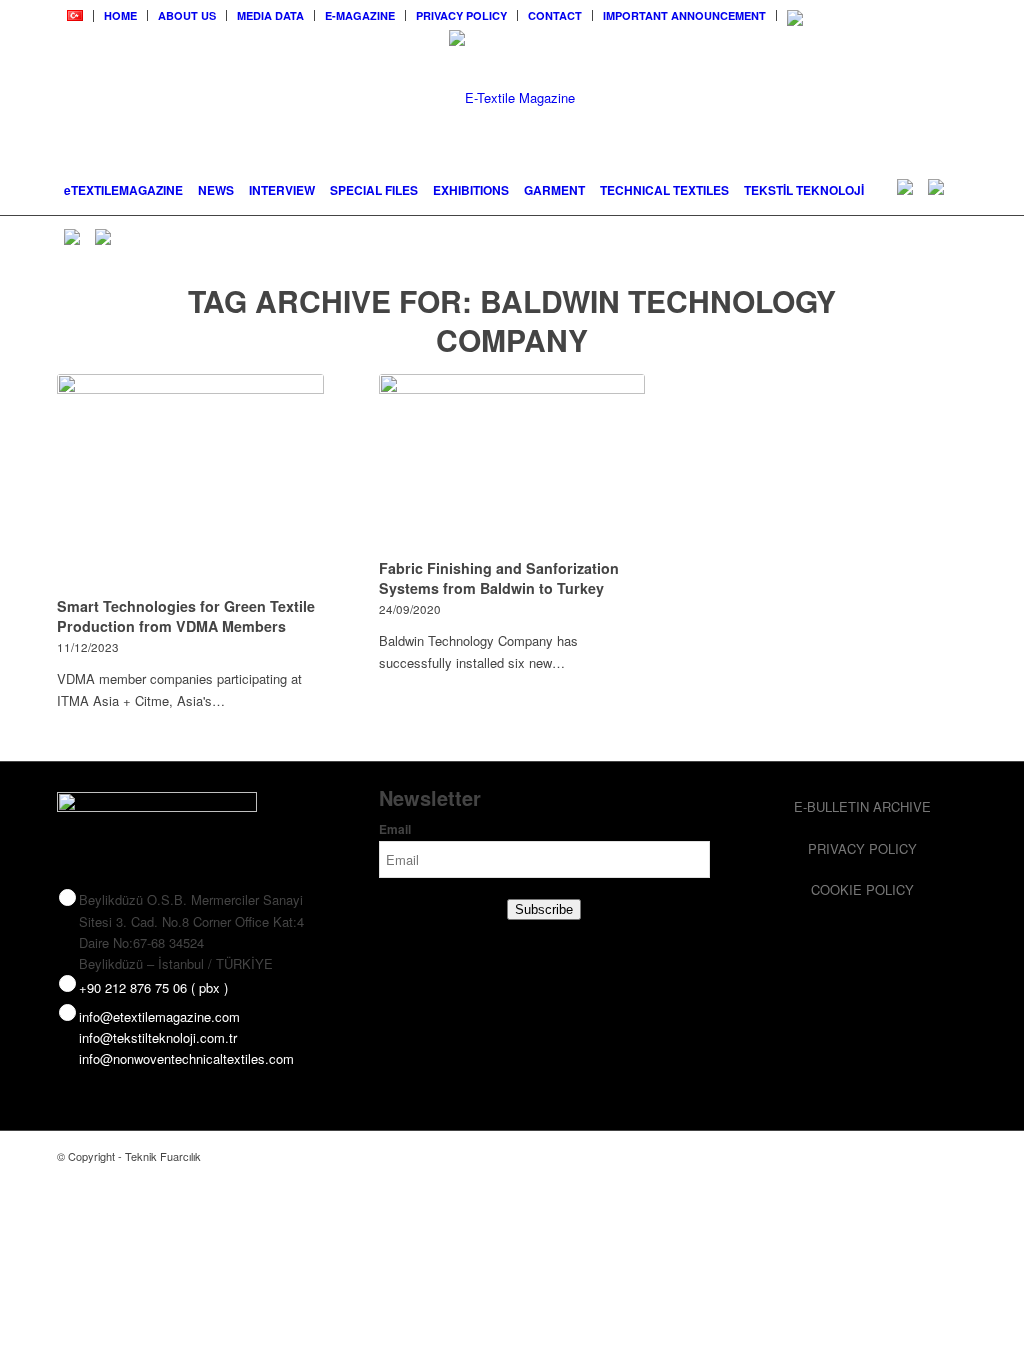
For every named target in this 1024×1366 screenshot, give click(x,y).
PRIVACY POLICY (461, 15)
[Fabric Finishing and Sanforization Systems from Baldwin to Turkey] (512, 463)
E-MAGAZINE (360, 15)
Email (395, 829)
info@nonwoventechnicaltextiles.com (186, 1058)
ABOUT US (187, 15)
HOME (120, 15)
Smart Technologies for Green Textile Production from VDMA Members (186, 616)
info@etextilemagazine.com (159, 1016)
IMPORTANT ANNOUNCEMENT (684, 15)
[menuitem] (75, 16)
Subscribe (544, 909)
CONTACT (555, 15)
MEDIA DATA (270, 15)
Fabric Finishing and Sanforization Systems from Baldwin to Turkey (499, 578)
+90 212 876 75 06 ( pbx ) (153, 987)
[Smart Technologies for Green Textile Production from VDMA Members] (190, 482)
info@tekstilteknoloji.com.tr (158, 1037)
